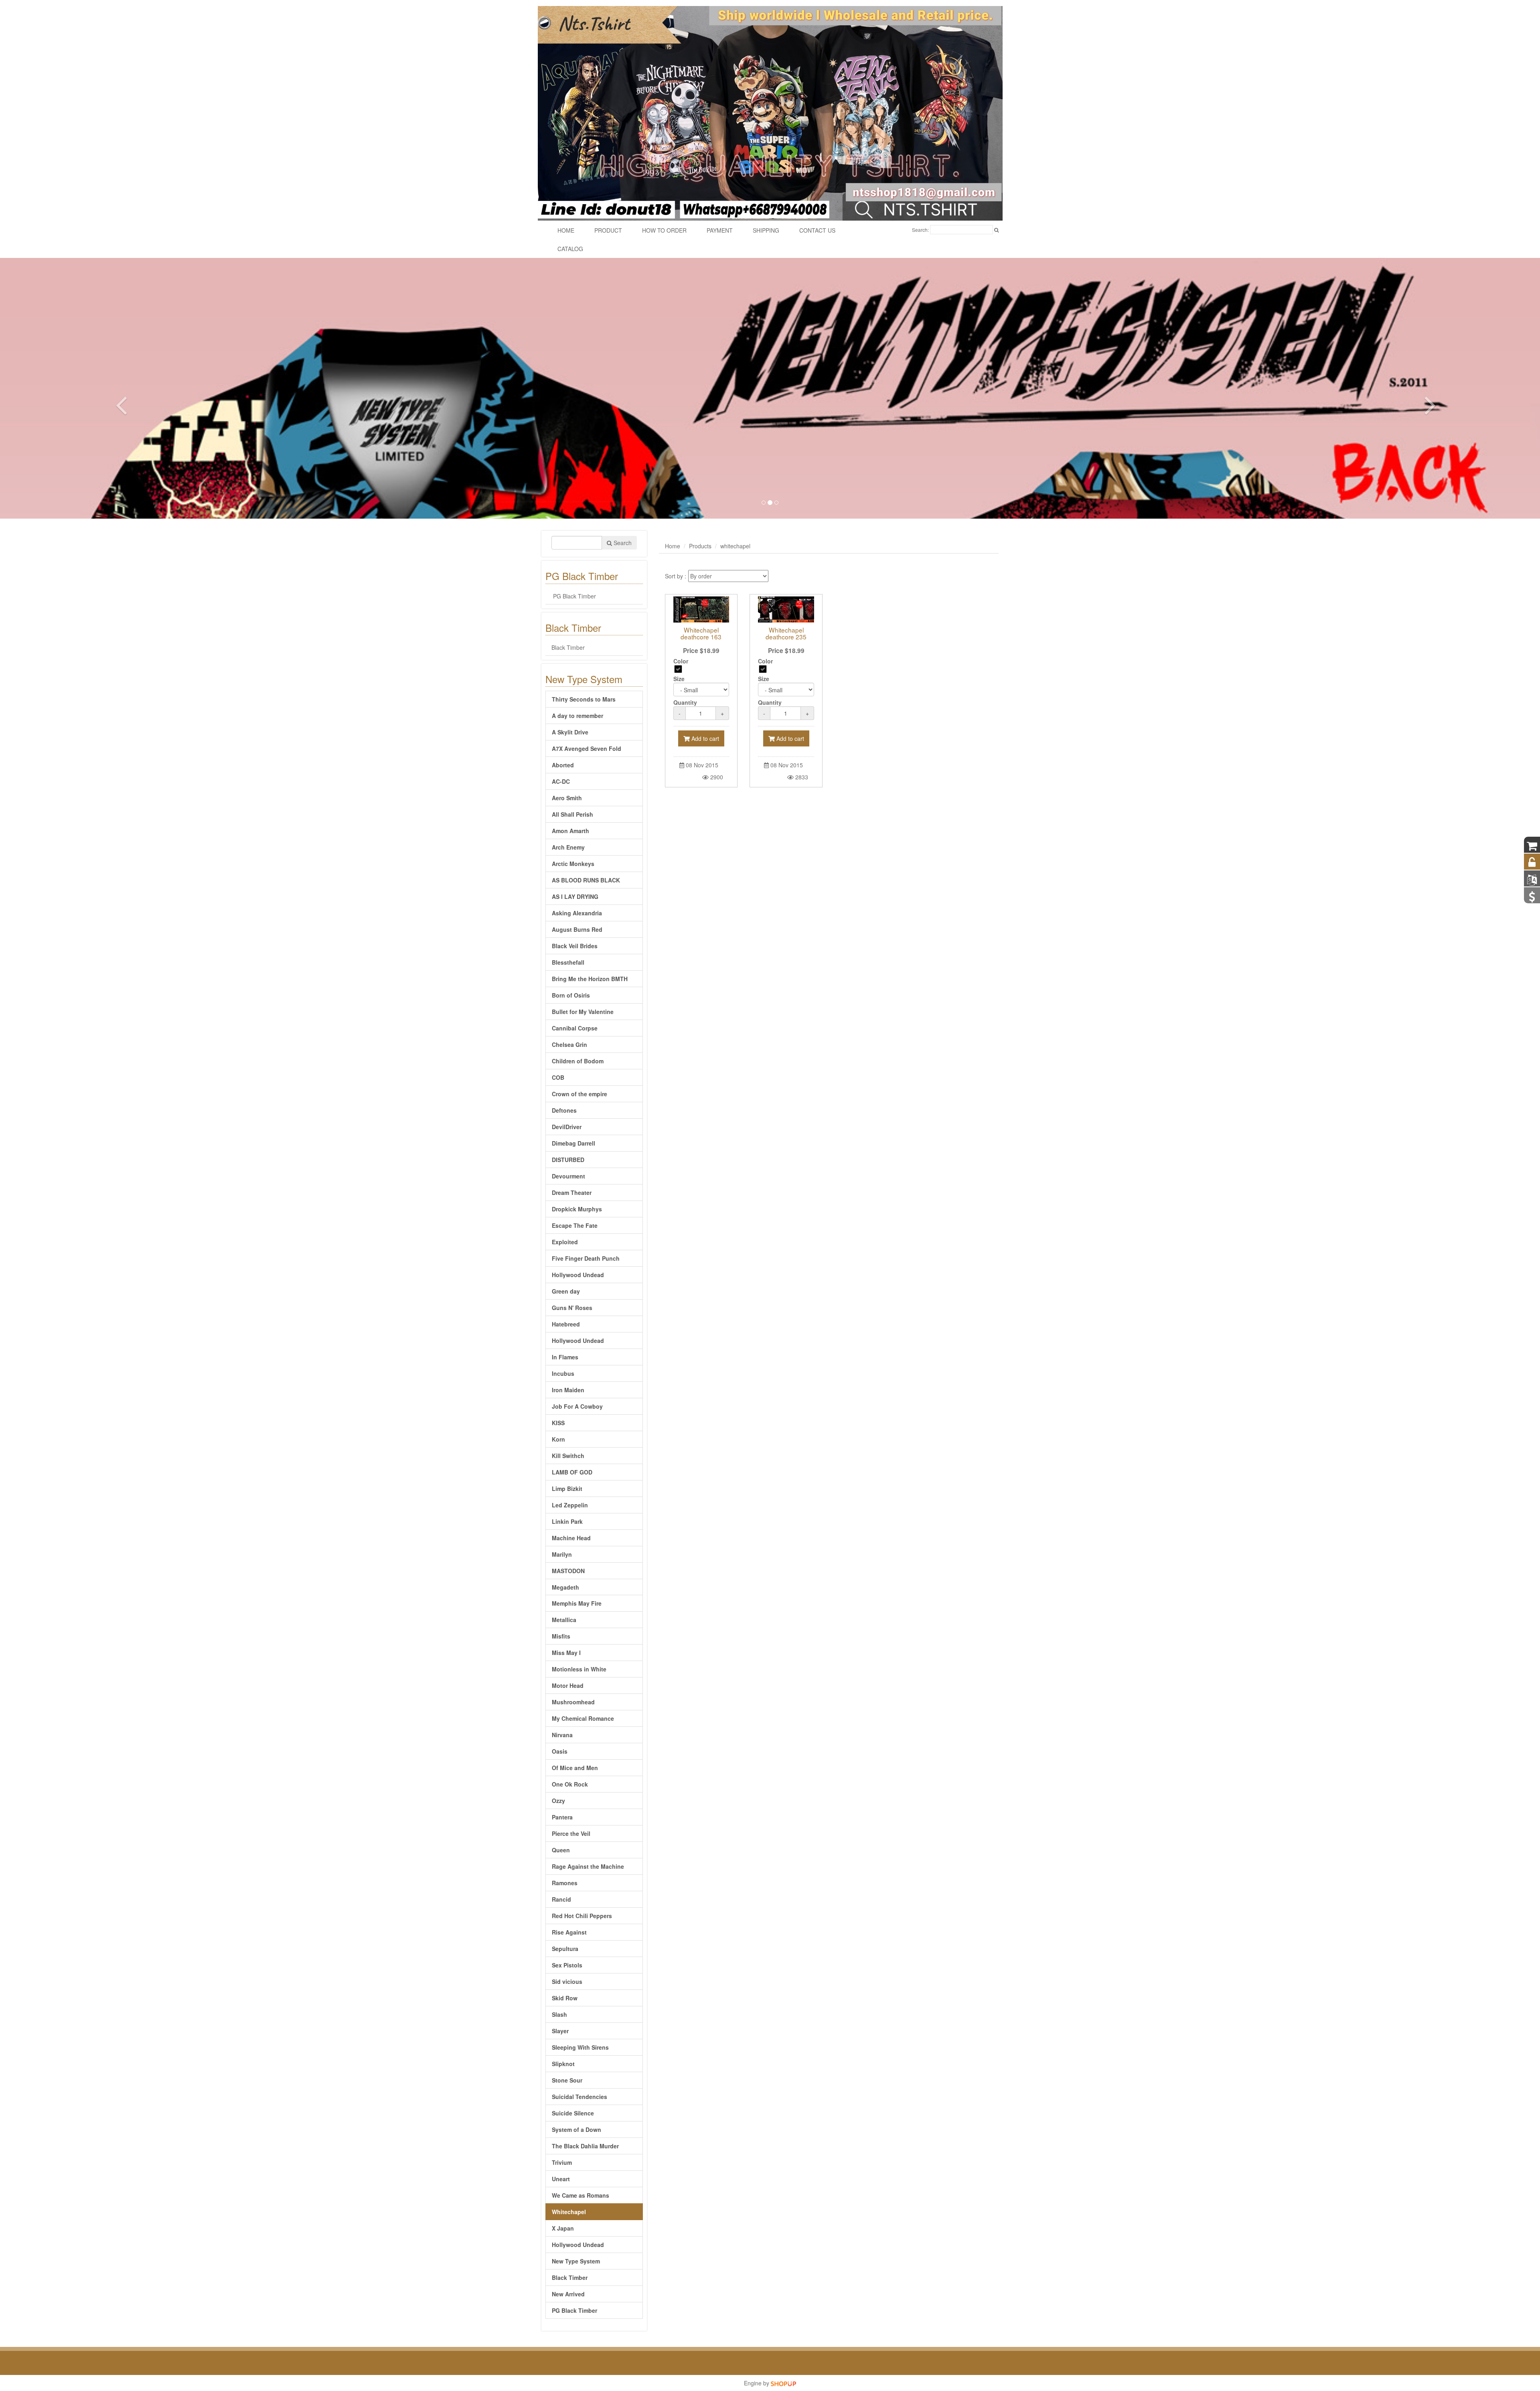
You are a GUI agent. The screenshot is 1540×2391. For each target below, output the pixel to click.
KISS (558, 1423)
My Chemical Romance (583, 1718)
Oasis (560, 1751)
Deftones (564, 1110)
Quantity (685, 702)
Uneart (561, 2179)
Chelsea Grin (569, 1044)
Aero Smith (567, 798)
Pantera (562, 1817)
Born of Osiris (571, 995)
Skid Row (565, 1998)
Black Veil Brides (575, 946)
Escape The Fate (575, 1225)
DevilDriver (567, 1127)
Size (679, 679)
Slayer (560, 2031)
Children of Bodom (578, 1061)
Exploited (565, 1242)
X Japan (563, 2228)
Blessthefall (568, 962)
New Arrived (568, 2294)
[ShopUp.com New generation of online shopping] (783, 2383)
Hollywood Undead (578, 1275)
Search (622, 543)
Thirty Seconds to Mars (584, 699)
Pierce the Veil (571, 1833)
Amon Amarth (570, 831)
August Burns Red (577, 929)
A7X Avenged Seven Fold (587, 748)
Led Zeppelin (570, 1505)
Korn (558, 1439)
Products (700, 546)
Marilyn (562, 1554)
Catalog (570, 249)
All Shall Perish (572, 814)
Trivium (562, 2162)
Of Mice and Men (575, 1768)
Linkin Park (567, 1521)
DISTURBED (568, 1160)
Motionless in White (579, 1669)
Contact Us (817, 230)
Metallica (564, 1620)
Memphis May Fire (577, 1603)
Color (681, 661)
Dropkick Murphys (577, 1209)
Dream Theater (572, 1192)
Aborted (563, 765)
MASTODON (568, 1571)
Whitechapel (569, 2212)
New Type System (576, 2261)
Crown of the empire (580, 1094)
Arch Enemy (568, 847)
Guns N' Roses (572, 1308)
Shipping (766, 230)
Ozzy (558, 1801)
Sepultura (565, 1949)
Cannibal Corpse (575, 1028)
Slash (559, 2014)
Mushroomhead (573, 1702)
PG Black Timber (574, 596)
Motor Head (568, 1685)
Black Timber (568, 647)
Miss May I (566, 1653)
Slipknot (563, 2064)
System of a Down (576, 2129)
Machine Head (571, 1538)
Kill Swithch (568, 1456)
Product (608, 230)
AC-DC (561, 781)
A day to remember (577, 716)
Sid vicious (567, 1981)
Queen (561, 1850)
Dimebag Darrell (573, 1143)
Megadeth (565, 1587)
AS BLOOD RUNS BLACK (586, 880)
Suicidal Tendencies (580, 2097)
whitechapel (735, 546)
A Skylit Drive (570, 732)
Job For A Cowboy (577, 1406)
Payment (720, 230)
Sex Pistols (567, 1965)
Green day (566, 1291)
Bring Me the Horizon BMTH (590, 979)
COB (558, 1077)
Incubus (563, 1373)
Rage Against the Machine (588, 1866)
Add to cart (704, 738)
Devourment (568, 1176)
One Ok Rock (570, 1784)
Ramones (565, 1883)
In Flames (565, 1357)
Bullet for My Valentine (583, 1012)
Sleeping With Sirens (580, 2047)
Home (673, 546)
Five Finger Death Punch (586, 1258)
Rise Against (569, 1932)
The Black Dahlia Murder (585, 2146)
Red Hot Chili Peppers (582, 1916)
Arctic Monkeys (573, 864)
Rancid (561, 1899)
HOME (566, 230)
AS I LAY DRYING (575, 896)
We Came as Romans (581, 2195)
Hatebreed (566, 1324)
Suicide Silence (573, 2113)
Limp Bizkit (567, 1489)
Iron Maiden (568, 1390)
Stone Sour (567, 2080)
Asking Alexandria (577, 913)
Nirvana (562, 1735)
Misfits (561, 1636)
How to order (664, 230)
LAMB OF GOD (572, 1472)
